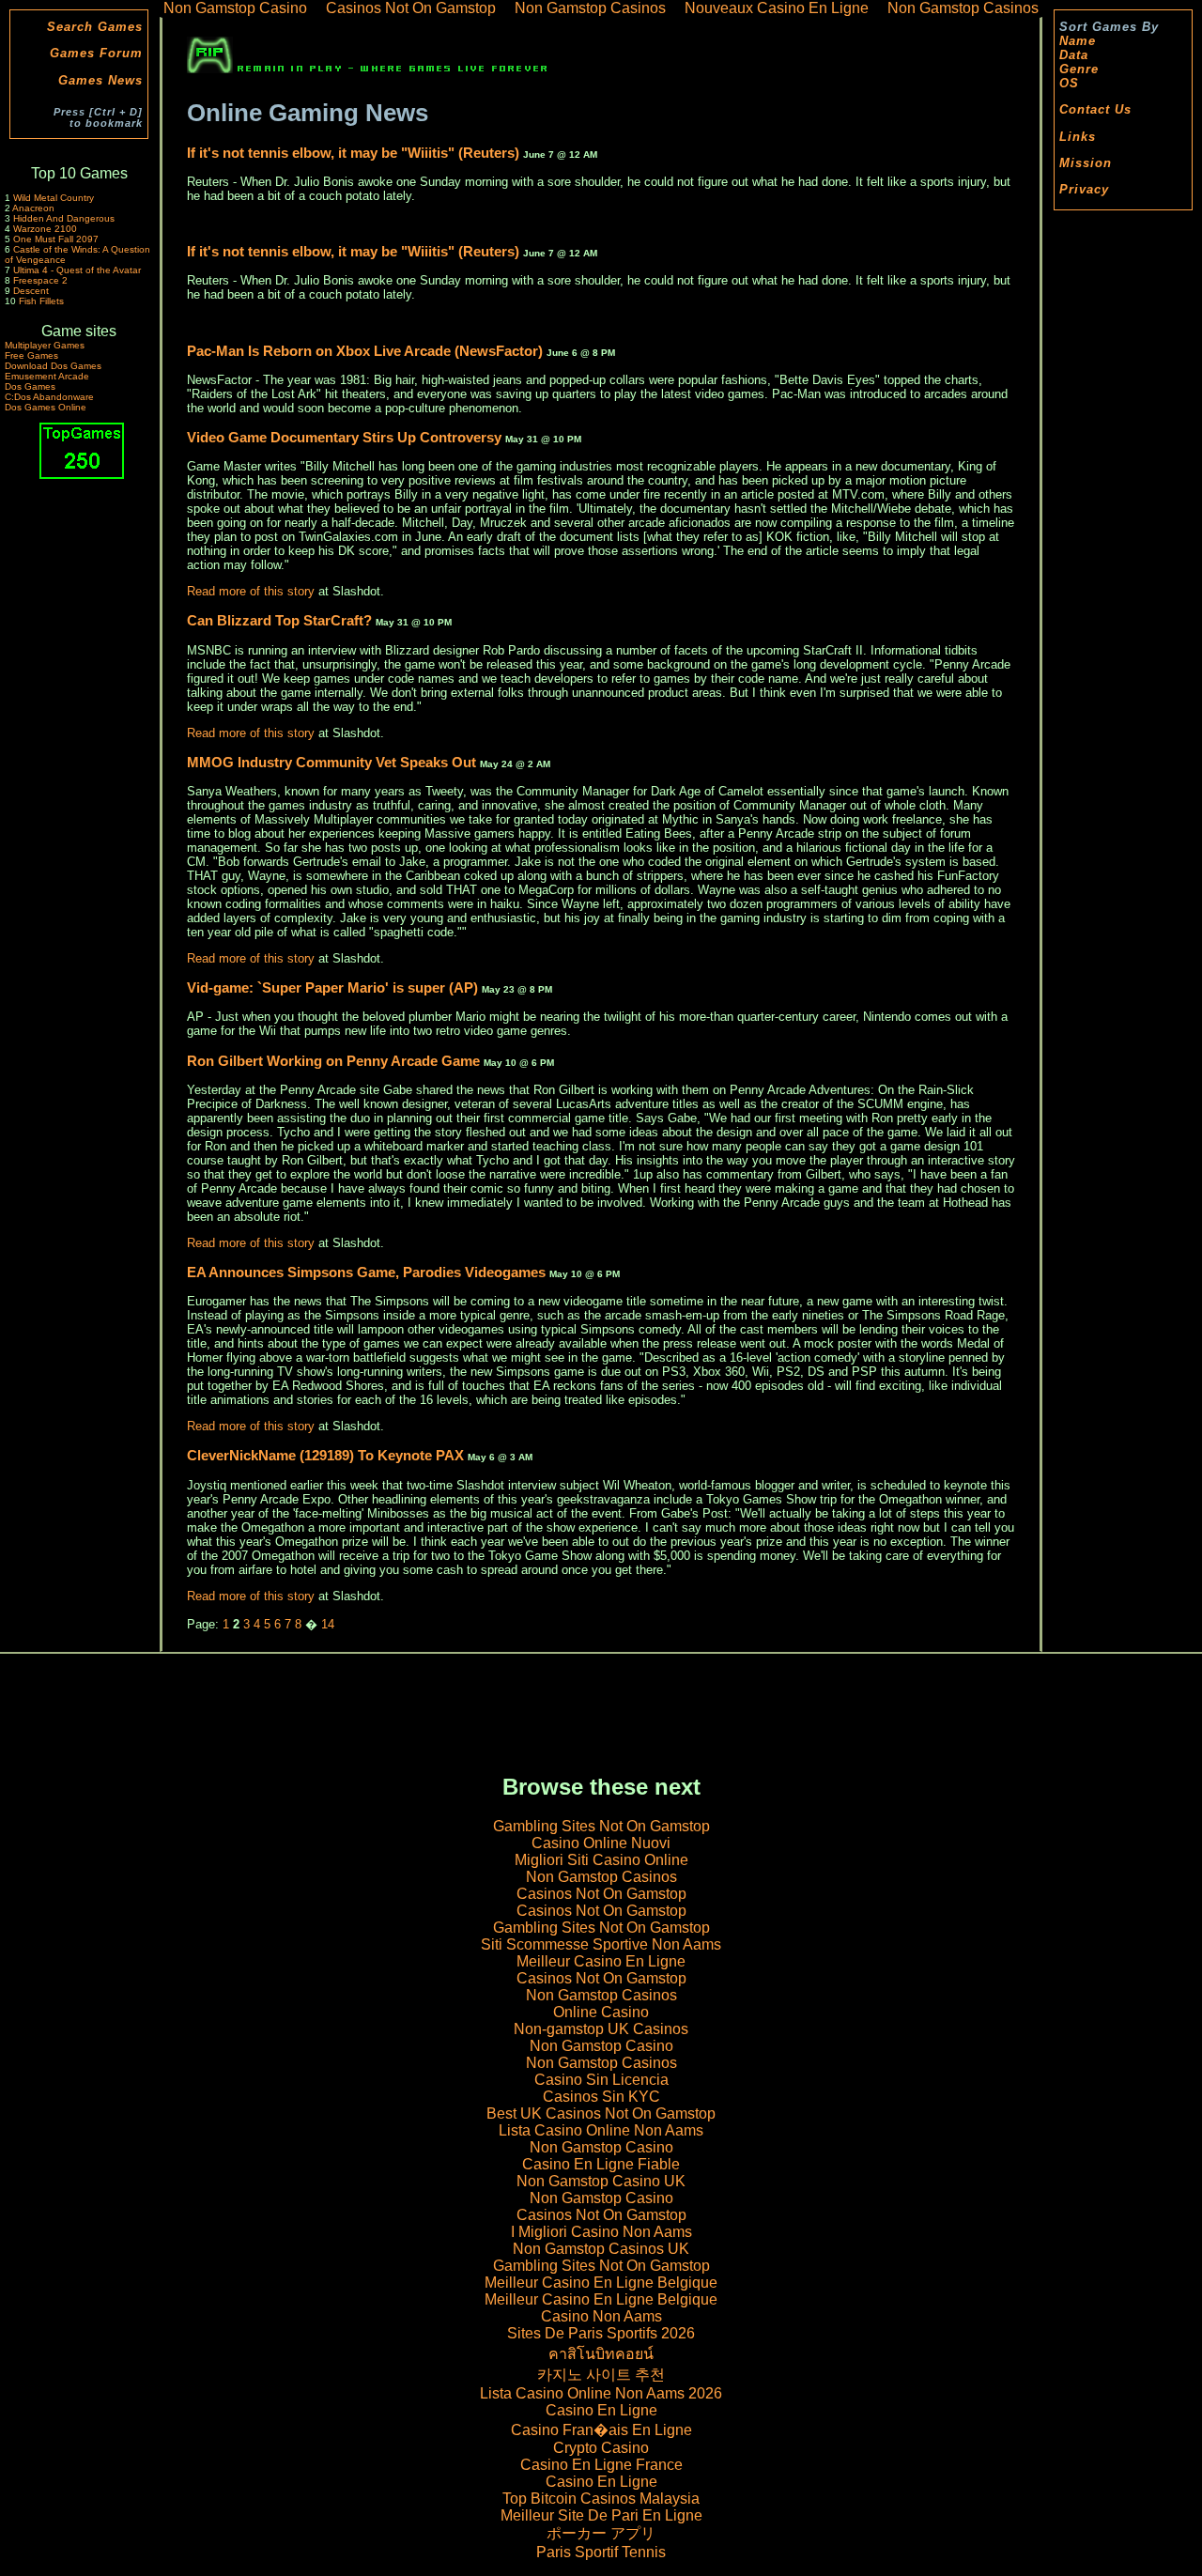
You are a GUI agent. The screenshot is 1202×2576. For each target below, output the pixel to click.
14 (328, 1624)
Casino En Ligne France (601, 2465)
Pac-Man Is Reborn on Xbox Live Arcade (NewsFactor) (367, 351)
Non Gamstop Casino (601, 2046)
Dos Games (30, 386)
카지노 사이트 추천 (601, 2375)
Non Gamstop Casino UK (601, 2181)
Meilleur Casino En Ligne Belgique (601, 2283)
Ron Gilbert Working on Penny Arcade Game (333, 1061)
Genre (1079, 69)
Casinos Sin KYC (601, 2097)
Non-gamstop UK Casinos (601, 2029)
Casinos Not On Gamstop (601, 1894)
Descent (31, 291)
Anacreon (33, 208)
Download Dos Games (53, 366)
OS (1069, 83)
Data (1074, 55)
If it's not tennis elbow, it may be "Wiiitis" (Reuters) (355, 153)
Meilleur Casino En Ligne (601, 1961)
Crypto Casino (601, 2448)
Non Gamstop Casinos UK (601, 2249)
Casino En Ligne (601, 2410)
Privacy (1084, 189)
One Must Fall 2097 (56, 239)
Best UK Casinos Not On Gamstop (601, 2113)
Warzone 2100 (45, 229)
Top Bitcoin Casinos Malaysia (601, 2499)
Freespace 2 (40, 280)
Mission (1086, 163)
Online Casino (601, 2012)
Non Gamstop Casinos (601, 1877)
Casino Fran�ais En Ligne (601, 2430)
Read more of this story (251, 591)
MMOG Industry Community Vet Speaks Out (331, 762)
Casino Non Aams (601, 2316)
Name (1078, 41)
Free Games (31, 355)
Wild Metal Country (54, 198)
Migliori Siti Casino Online (601, 1860)
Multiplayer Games (45, 345)
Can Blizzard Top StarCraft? (279, 620)
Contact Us (1095, 109)
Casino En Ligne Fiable (601, 2164)
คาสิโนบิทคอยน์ (601, 2354)
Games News (100, 80)
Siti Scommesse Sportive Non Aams (601, 1944)
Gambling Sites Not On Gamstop (601, 1826)
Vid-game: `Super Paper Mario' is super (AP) (334, 987)
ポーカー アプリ (601, 2533)
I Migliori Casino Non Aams (601, 2232)
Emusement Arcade (47, 376)
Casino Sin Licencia (601, 2080)
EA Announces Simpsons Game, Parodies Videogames (366, 1272)
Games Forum (96, 53)
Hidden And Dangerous (64, 218)
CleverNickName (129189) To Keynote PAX (325, 1455)
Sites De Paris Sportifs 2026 (601, 2333)
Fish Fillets (41, 301)
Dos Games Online (46, 407)
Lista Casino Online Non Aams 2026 (601, 2393)
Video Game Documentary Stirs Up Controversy (344, 437)
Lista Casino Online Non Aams (601, 2130)
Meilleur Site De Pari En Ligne (601, 2515)
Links (1078, 137)
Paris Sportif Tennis (601, 2552)
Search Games (95, 27)
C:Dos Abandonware (49, 397)
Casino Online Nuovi (601, 1843)
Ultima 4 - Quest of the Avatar (77, 270)
